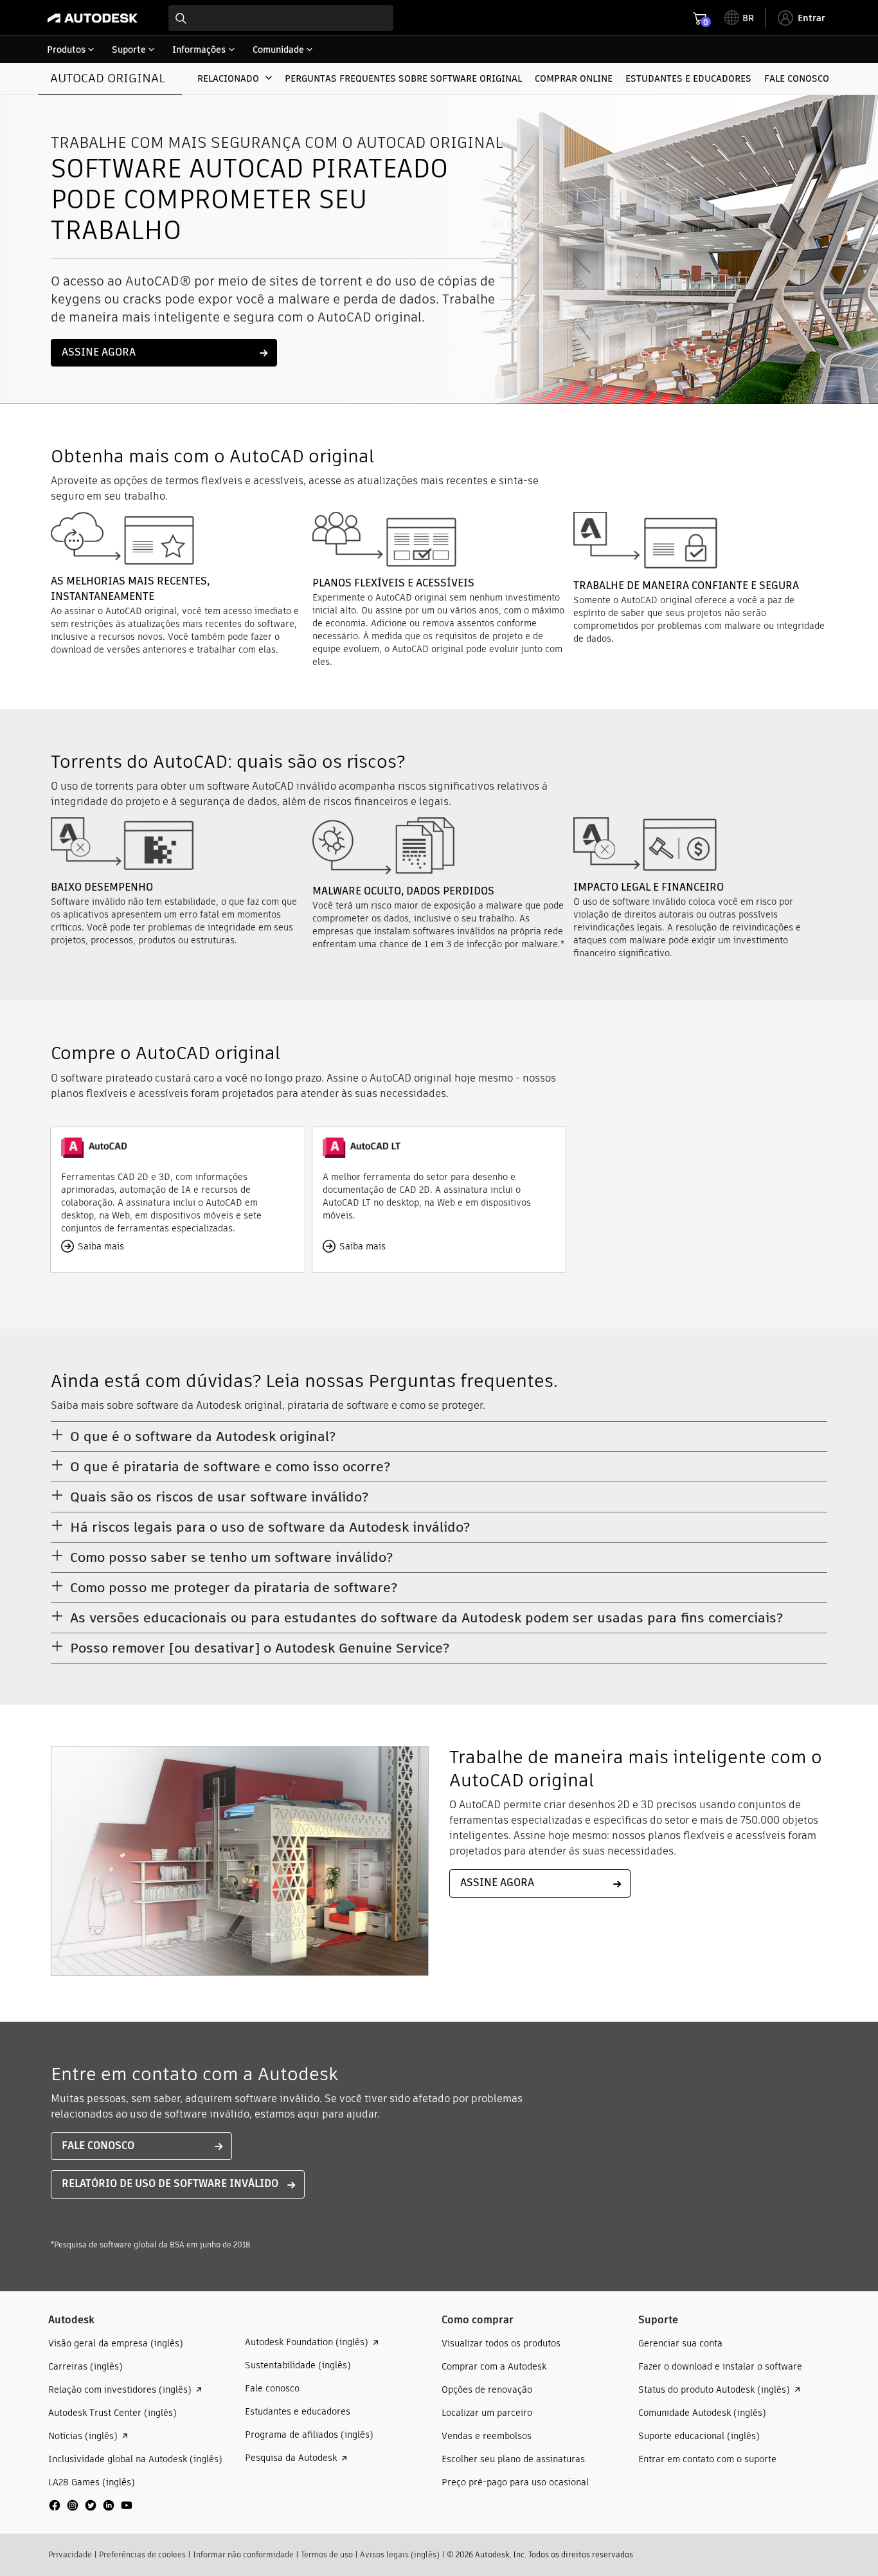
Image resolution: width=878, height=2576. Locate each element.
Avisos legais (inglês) (400, 2554)
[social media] (91, 2505)
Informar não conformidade (243, 2554)
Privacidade (70, 2554)
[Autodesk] (93, 18)
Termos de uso (327, 2554)
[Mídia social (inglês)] (91, 2510)
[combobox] (281, 18)
